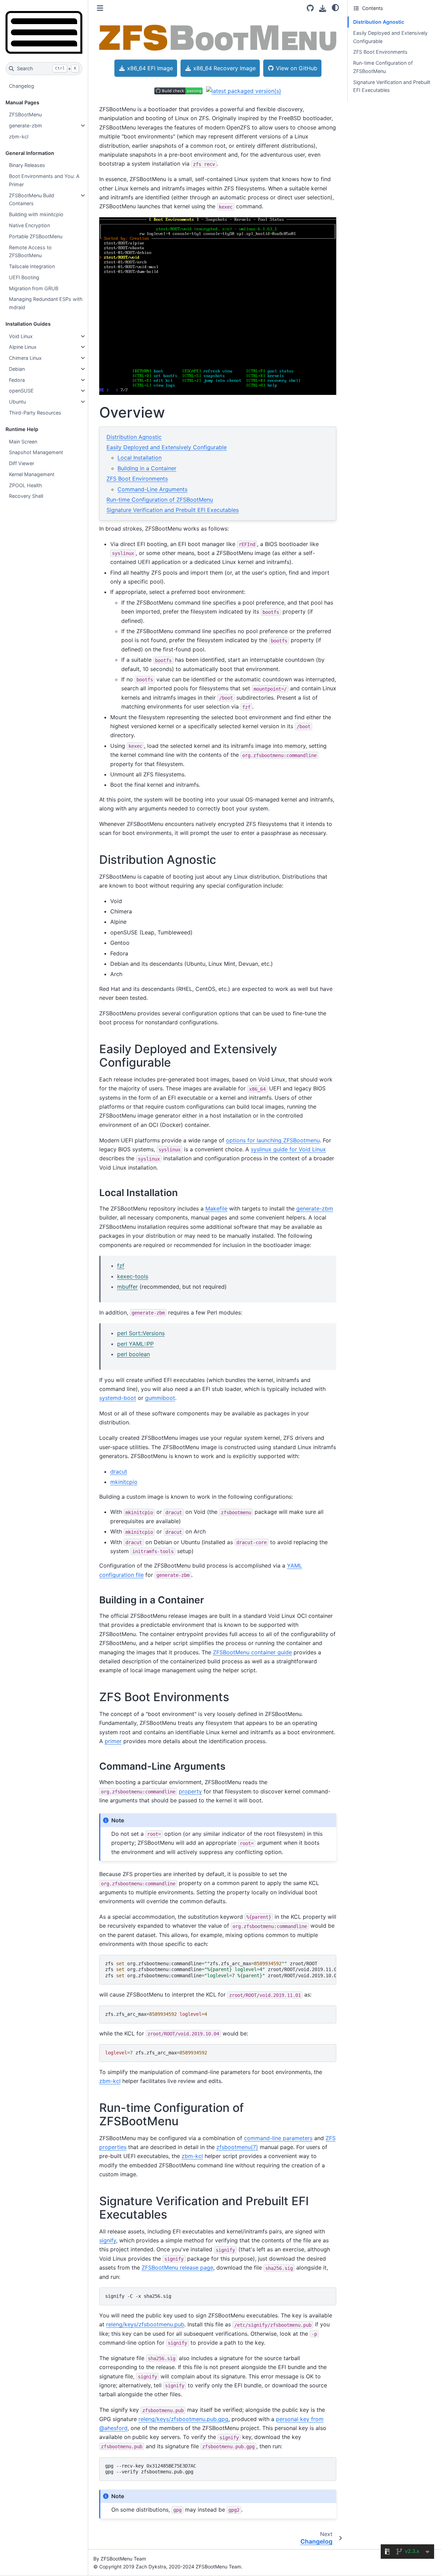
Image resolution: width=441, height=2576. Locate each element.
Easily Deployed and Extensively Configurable (167, 447)
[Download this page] (323, 8)
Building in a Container (147, 468)
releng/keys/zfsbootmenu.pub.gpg (183, 2419)
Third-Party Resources (35, 413)
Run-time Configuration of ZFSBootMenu (160, 500)
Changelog (22, 86)
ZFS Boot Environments (137, 479)
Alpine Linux (23, 347)
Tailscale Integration (32, 266)
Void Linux (21, 336)
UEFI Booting (24, 277)
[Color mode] (335, 7)
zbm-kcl (19, 137)
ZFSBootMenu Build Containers (32, 200)
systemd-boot (118, 1398)
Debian (17, 369)
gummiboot (160, 1398)
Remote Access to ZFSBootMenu (30, 252)
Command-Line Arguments (152, 489)
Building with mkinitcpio (36, 214)
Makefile (216, 1208)
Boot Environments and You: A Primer (44, 180)
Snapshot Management (36, 452)
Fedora (17, 380)
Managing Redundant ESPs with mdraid (46, 303)
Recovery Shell (26, 496)
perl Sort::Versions (141, 1333)
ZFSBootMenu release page (177, 2268)
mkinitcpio (124, 1482)
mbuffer (127, 1287)
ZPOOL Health (25, 485)
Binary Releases (27, 165)
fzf (121, 1266)
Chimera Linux (25, 358)
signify (108, 2240)
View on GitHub (296, 68)
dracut (119, 1472)
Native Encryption (29, 225)
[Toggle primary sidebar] (100, 8)
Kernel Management (32, 474)
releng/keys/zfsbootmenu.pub (145, 2324)
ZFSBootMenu (25, 114)
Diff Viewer (22, 463)
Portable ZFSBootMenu (36, 236)
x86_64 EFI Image (149, 68)
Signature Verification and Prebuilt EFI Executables (173, 510)
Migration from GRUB (34, 288)
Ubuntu (17, 402)
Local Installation (140, 458)
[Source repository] (310, 8)
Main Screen (23, 442)
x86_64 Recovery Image (224, 68)
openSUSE (21, 391)
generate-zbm (25, 125)
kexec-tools (133, 1276)
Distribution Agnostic (134, 437)
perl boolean (134, 1354)
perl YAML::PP (135, 1344)
